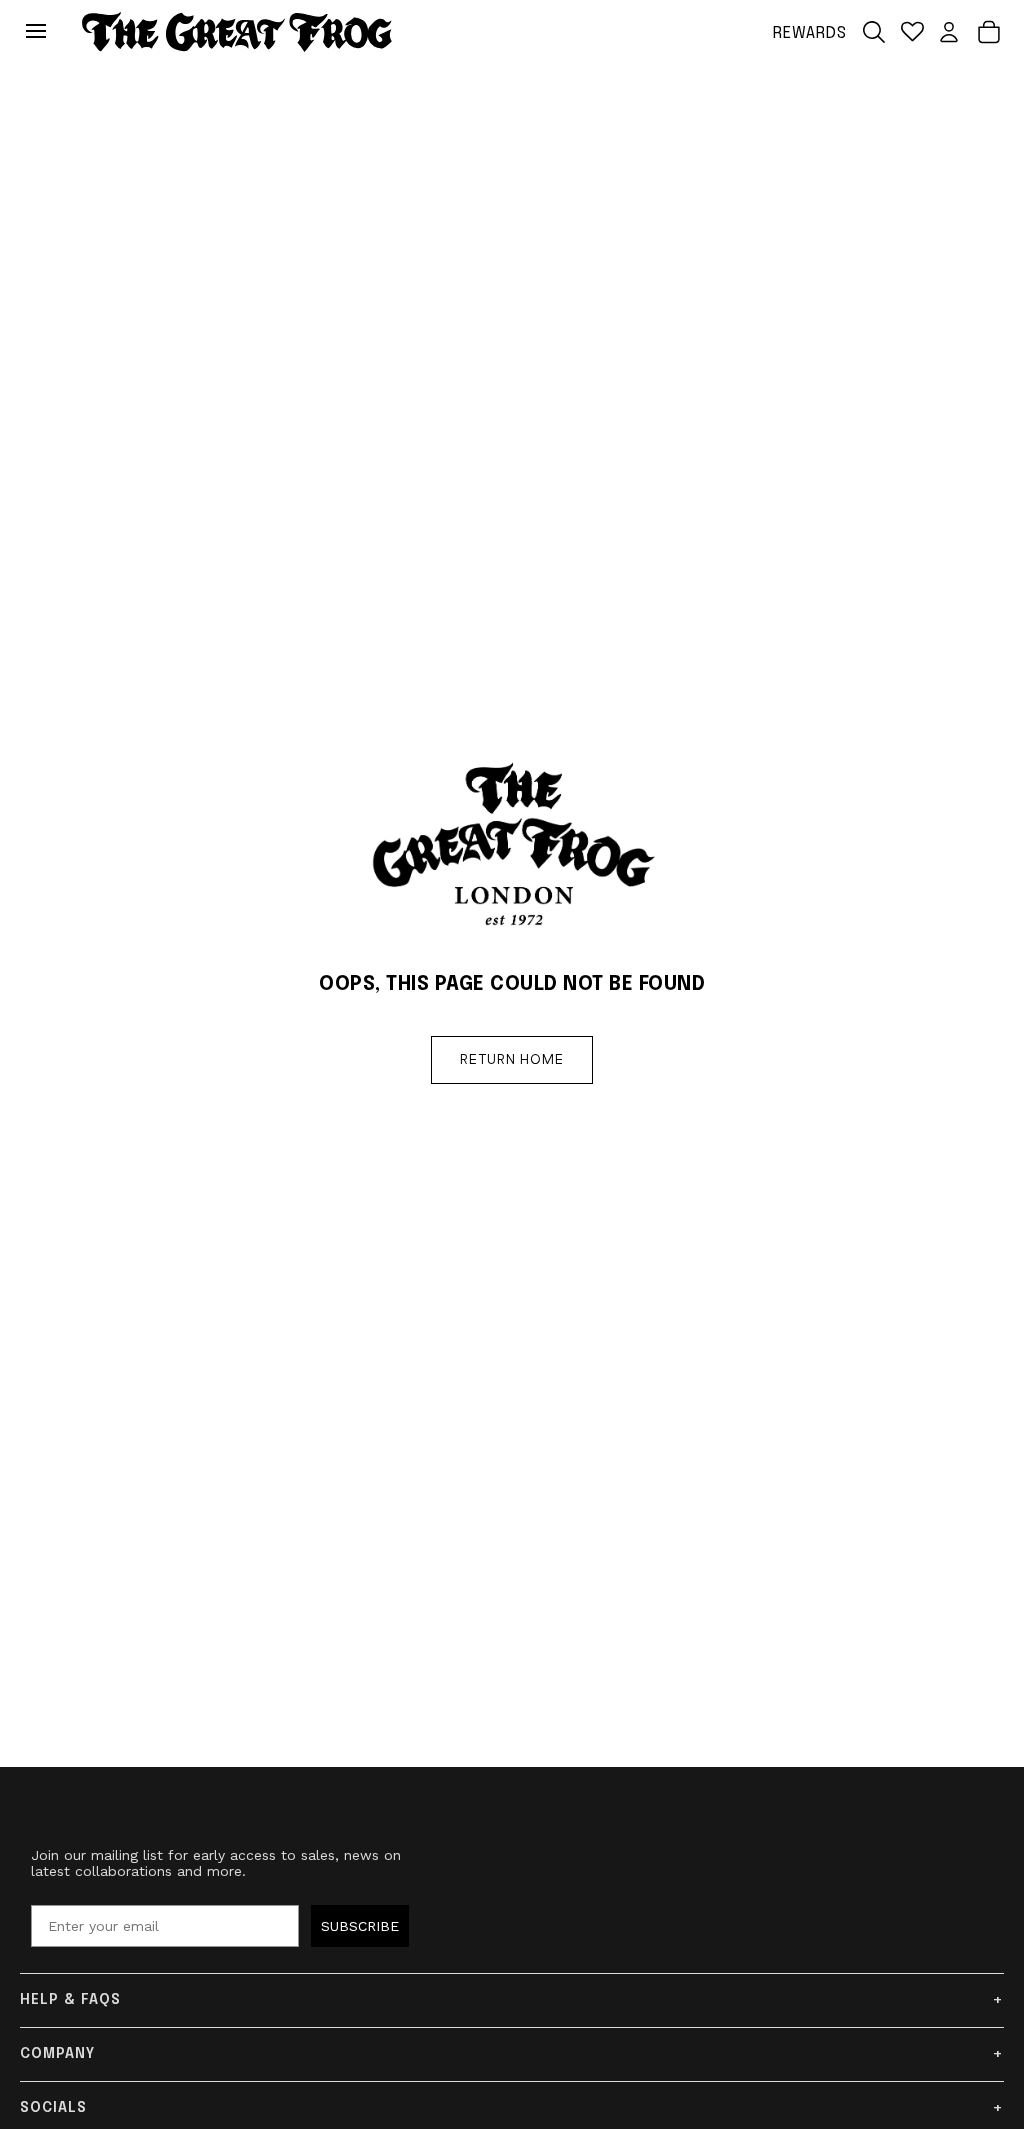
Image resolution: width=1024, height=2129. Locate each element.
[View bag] (989, 32)
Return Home (512, 1060)
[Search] (874, 32)
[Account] (949, 32)
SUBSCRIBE (360, 1926)
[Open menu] (41, 32)
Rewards (810, 33)
